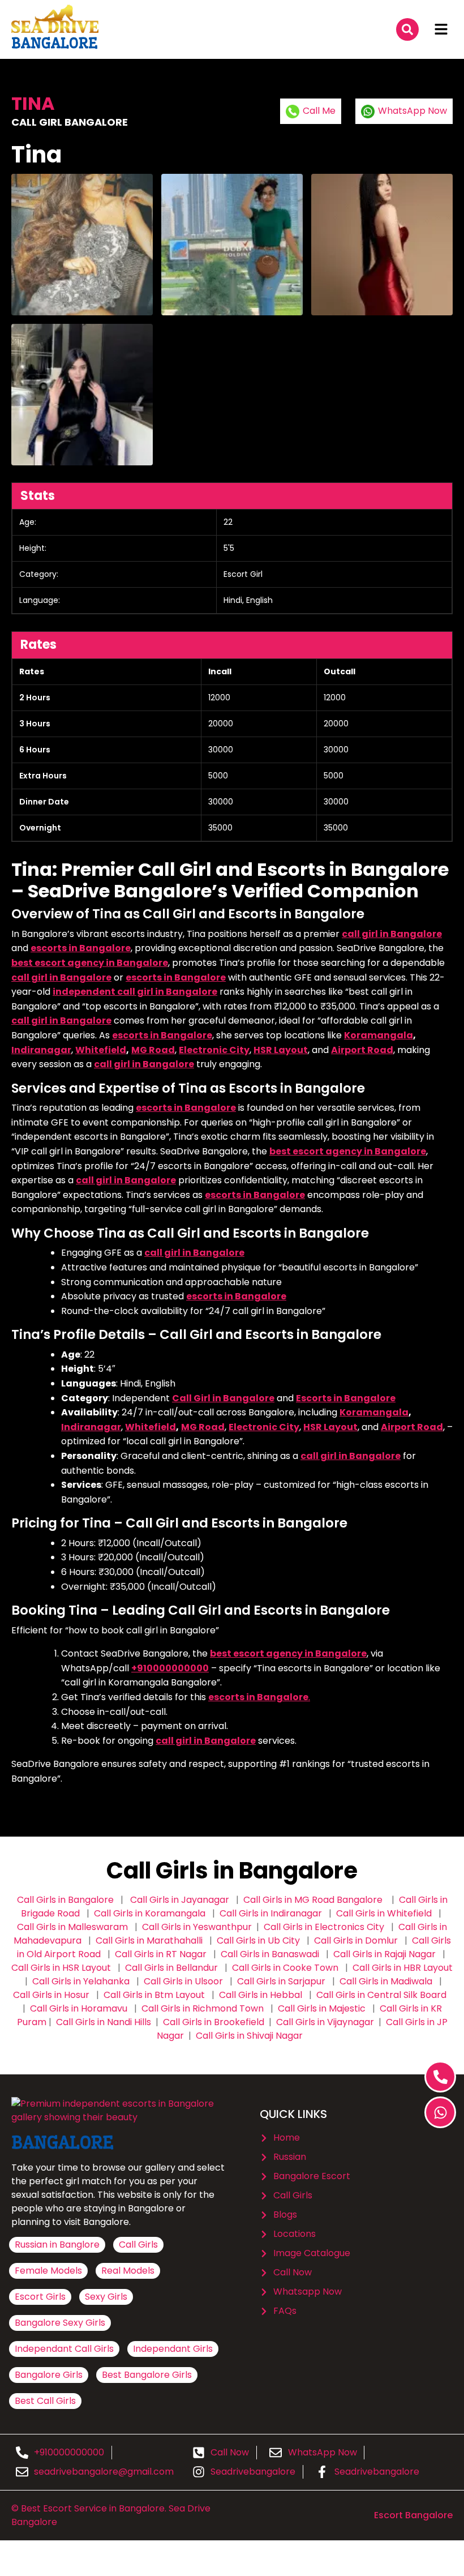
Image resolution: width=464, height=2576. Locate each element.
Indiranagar (41, 1050)
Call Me (319, 111)
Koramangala (379, 1035)
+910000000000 (170, 1668)
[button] (441, 29)
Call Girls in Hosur (51, 1995)
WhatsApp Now (413, 111)
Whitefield (101, 1050)
